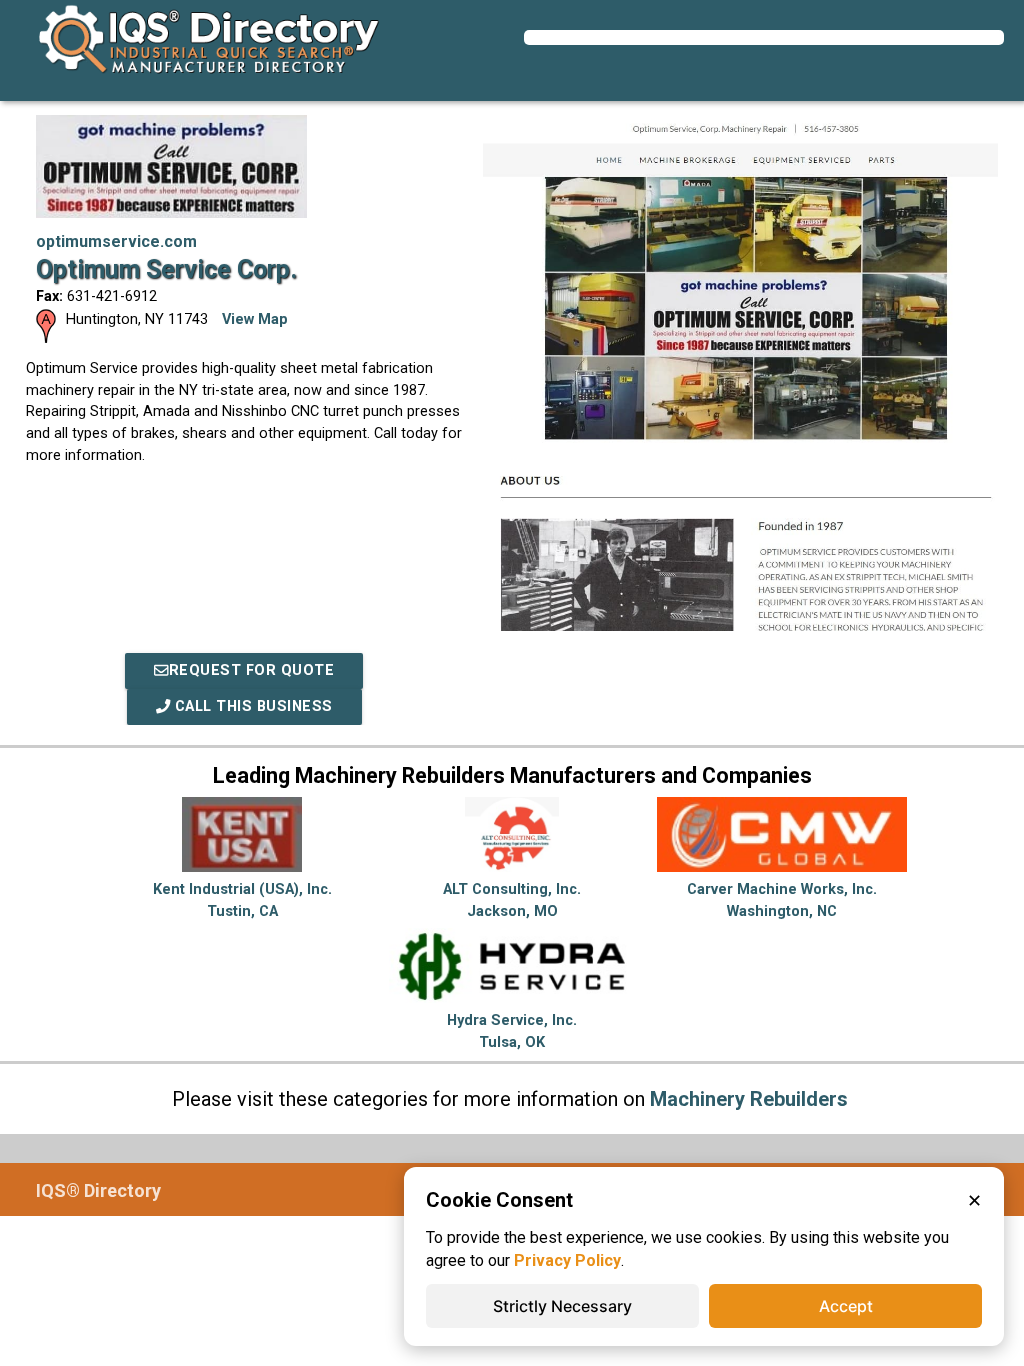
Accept (846, 1306)
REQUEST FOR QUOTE (252, 670)
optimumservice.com (116, 241)
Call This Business (251, 706)
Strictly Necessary (562, 1306)
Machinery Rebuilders (749, 1099)
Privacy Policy (567, 1260)
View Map (255, 319)
